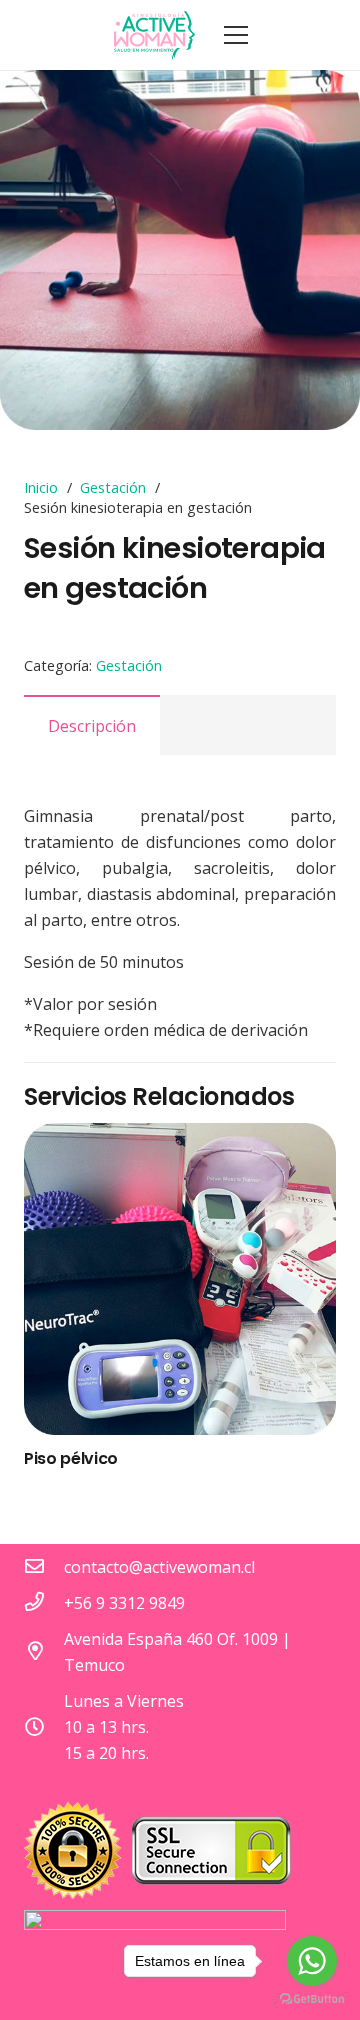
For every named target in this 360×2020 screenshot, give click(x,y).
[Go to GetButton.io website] (312, 1999)
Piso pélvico (71, 1458)
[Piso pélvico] (180, 1279)
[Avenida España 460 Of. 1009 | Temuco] (44, 1652)
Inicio (41, 487)
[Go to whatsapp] (312, 1961)
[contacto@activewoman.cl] (44, 1567)
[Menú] (236, 35)
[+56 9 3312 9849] (44, 1603)
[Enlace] (155, 35)
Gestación (113, 487)
